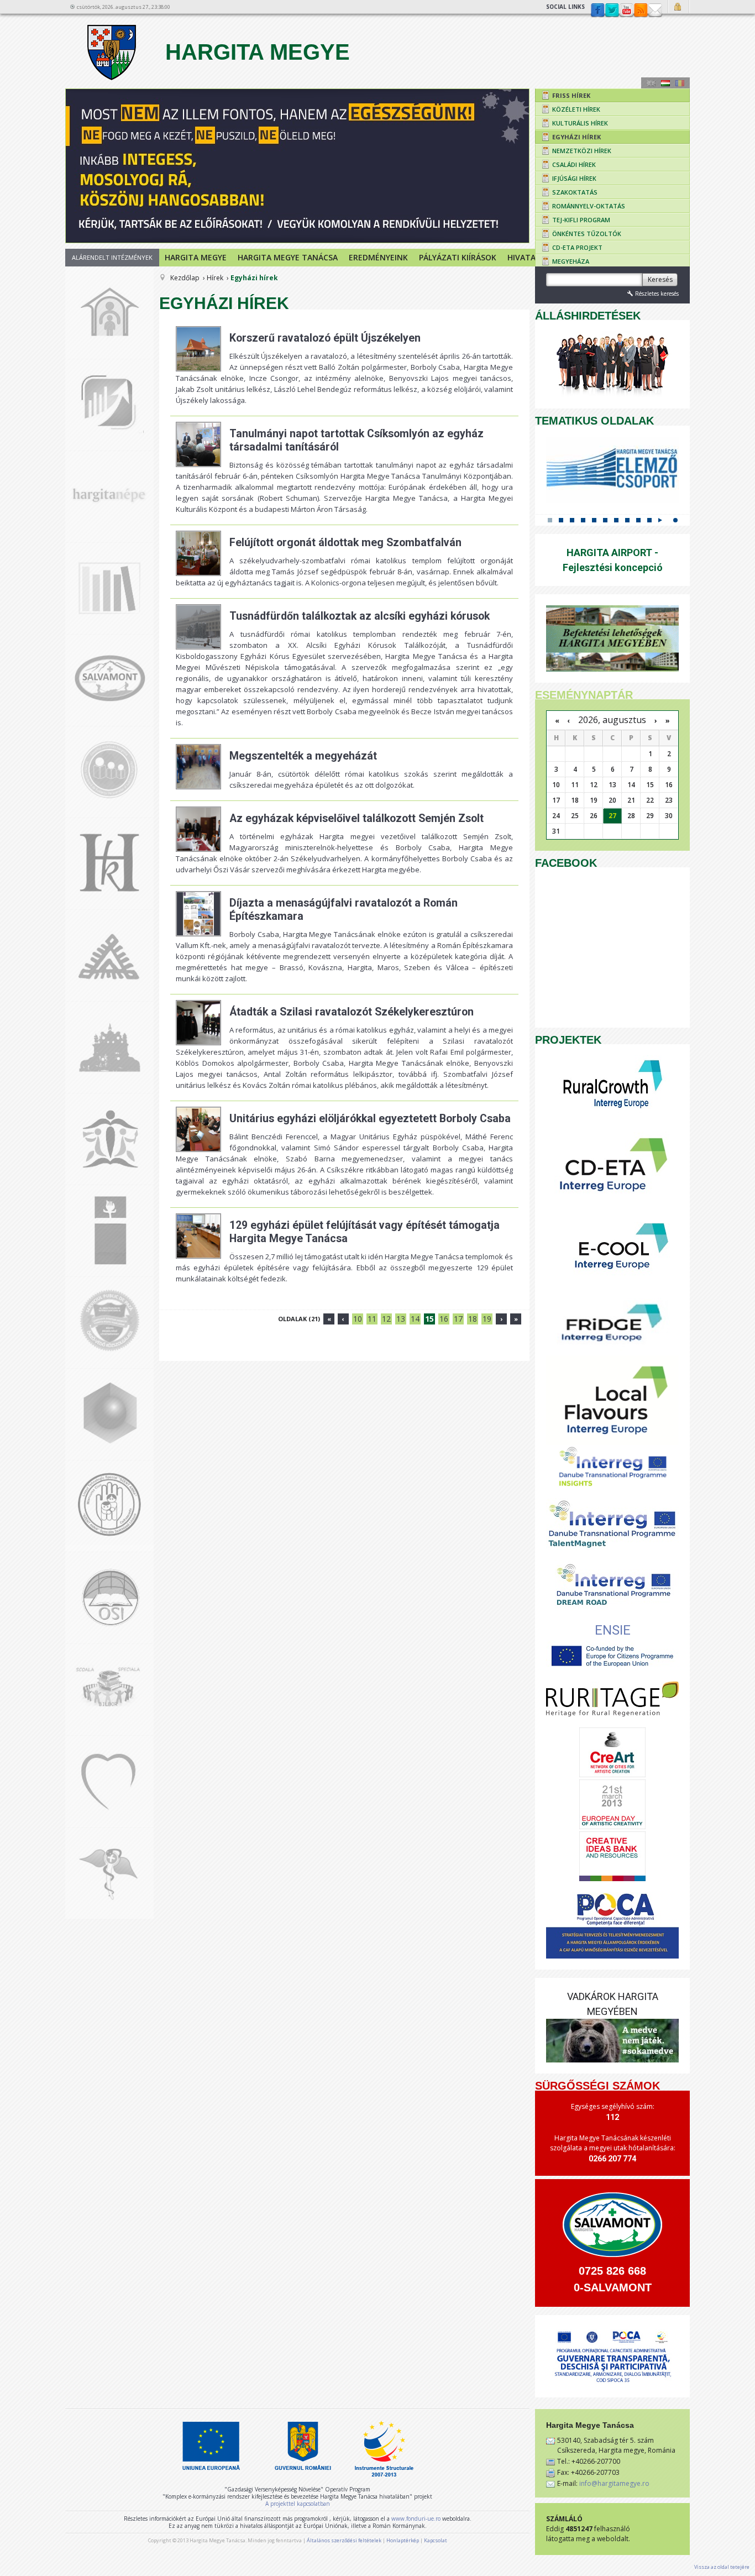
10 (358, 1319)
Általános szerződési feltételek (344, 2540)
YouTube (626, 11)
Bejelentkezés (679, 7)
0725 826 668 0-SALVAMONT (613, 2279)
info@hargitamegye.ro (614, 2483)
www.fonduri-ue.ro (416, 2519)
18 (473, 1319)
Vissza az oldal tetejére (722, 2567)
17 (458, 1319)
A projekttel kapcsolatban (298, 2504)
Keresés (660, 279)
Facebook (597, 11)
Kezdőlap (185, 278)
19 (487, 1319)
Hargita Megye (255, 52)
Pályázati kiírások (458, 257)
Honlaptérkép (403, 2540)
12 (386, 1319)
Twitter (612, 11)
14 (415, 1319)
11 (372, 1319)
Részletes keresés (657, 294)
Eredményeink (378, 257)
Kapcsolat (655, 11)
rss (641, 11)
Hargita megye (196, 257)
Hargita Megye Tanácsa (288, 257)
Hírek (215, 278)
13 (401, 1319)
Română (680, 83)
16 (444, 1319)
